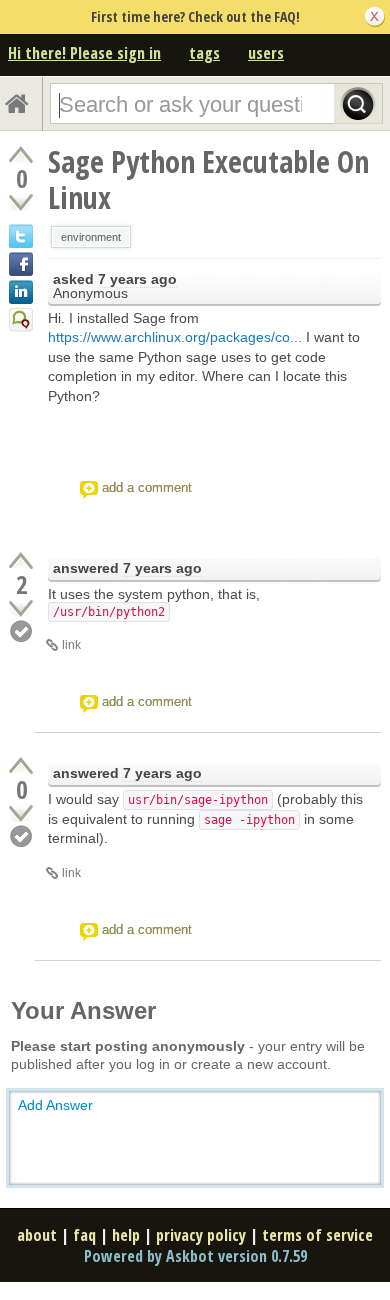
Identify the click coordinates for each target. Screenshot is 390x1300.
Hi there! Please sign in (84, 53)
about (37, 1235)
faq (84, 1235)
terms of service (317, 1235)
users (266, 53)
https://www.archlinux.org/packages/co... (175, 337)
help (126, 1235)
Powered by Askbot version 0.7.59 (195, 1256)
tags (204, 53)
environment (91, 237)
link (71, 645)
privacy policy (201, 1235)
